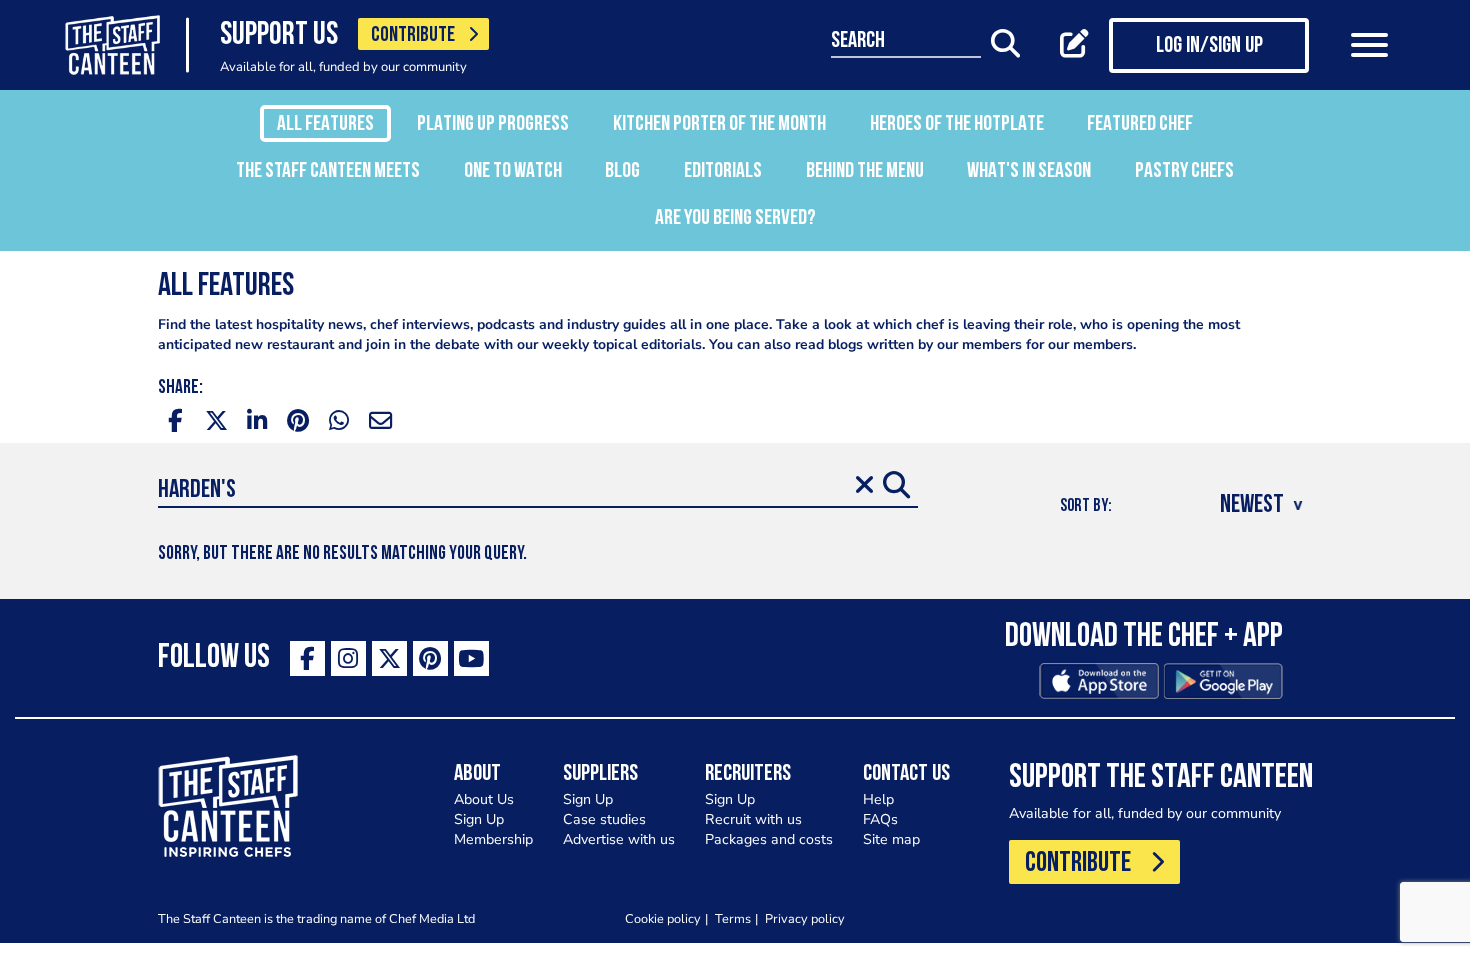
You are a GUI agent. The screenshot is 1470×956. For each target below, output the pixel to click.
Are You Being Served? (735, 218)
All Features (325, 124)
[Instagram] (348, 658)
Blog (622, 171)
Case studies (604, 819)
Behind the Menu (865, 171)
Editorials (723, 171)
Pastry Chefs (1184, 171)
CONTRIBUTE (413, 35)
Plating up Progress (493, 124)
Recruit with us (753, 819)
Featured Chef (1140, 124)
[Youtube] (471, 658)
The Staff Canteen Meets (328, 171)
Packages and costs (769, 839)
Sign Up (479, 819)
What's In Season (1029, 171)
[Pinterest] (430, 658)
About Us (484, 799)
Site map (891, 839)
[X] (389, 658)
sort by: (1086, 506)
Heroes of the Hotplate (957, 124)
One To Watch (513, 171)
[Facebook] (307, 658)
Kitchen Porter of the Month (719, 124)
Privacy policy (805, 918)
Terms (733, 918)
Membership (493, 839)
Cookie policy (663, 918)
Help (878, 799)
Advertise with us (619, 839)
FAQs (880, 819)
